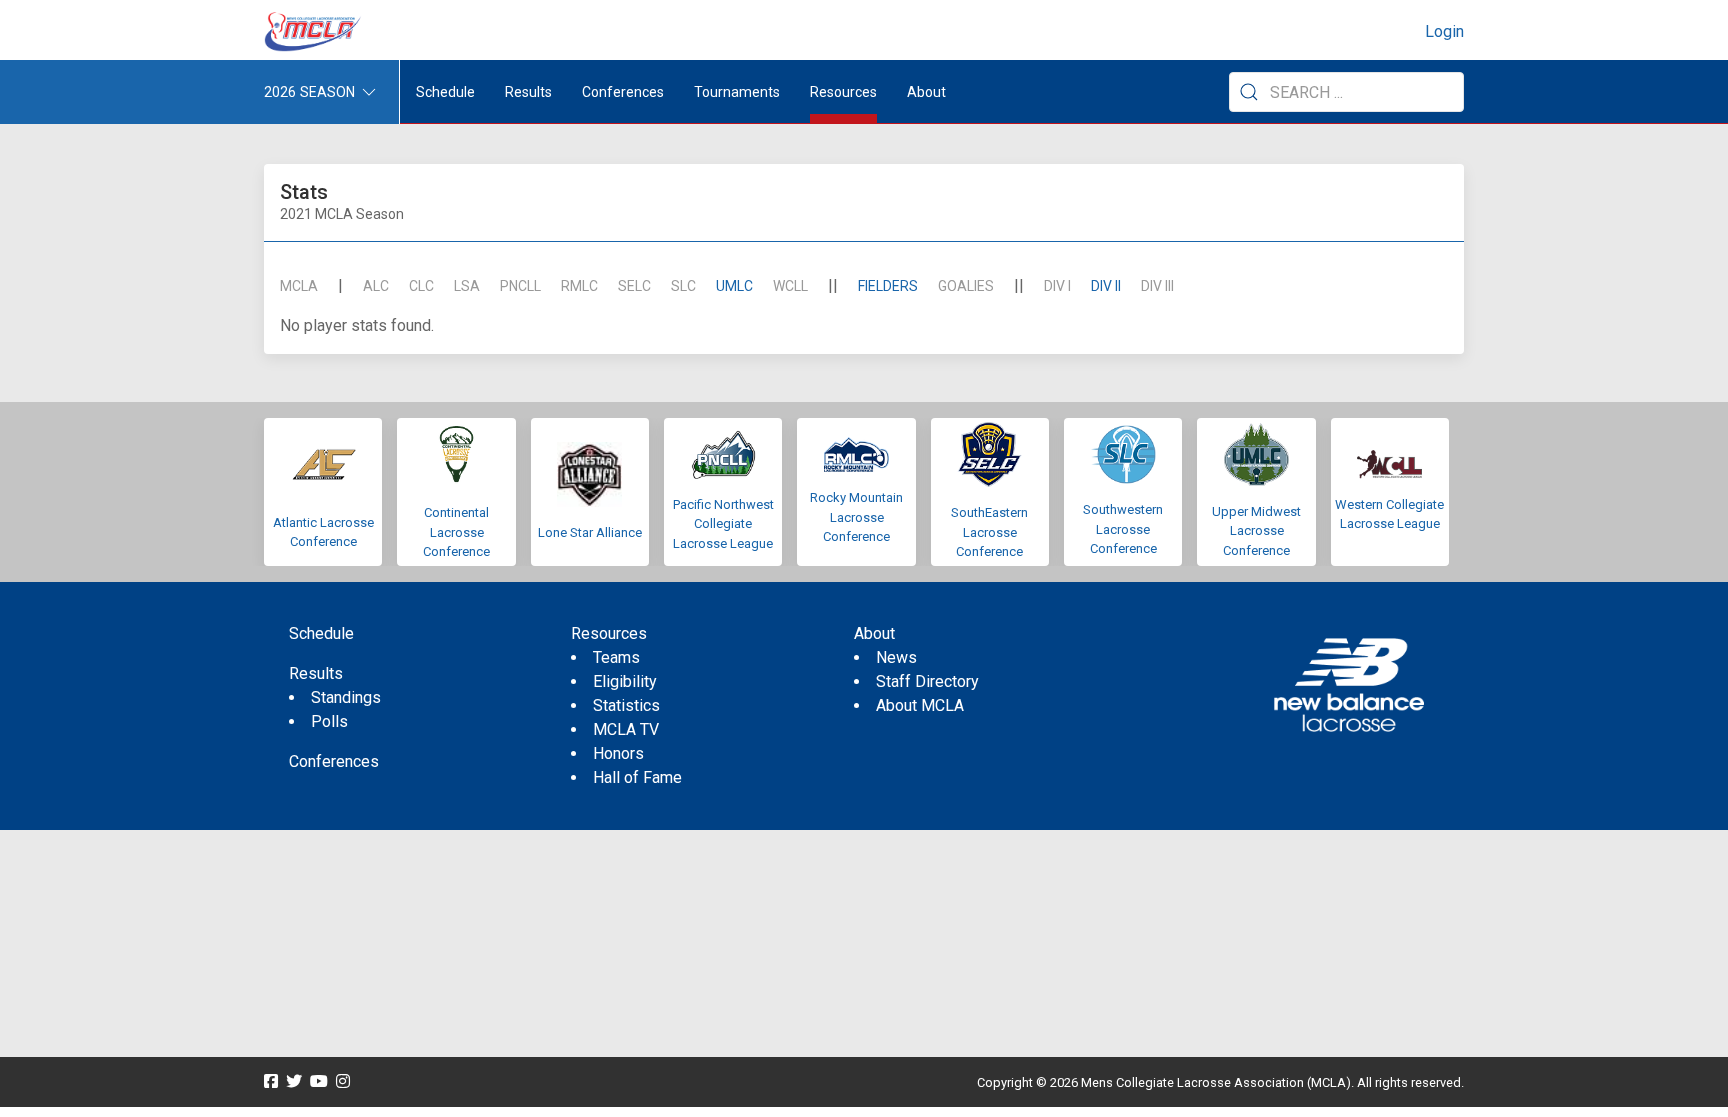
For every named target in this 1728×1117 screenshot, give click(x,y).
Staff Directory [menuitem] (927, 681)
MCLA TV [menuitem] (626, 729)
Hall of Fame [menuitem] (637, 777)
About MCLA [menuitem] (920, 705)
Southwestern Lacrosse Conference (1123, 529)
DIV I (1057, 286)
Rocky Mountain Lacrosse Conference (856, 517)
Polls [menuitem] (329, 721)
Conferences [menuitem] (334, 761)
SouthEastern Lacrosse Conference (989, 532)
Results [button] (528, 92)
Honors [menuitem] (618, 753)
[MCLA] (314, 32)
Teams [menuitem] (616, 657)
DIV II (1106, 286)
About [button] (926, 92)
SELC (634, 286)
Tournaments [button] (737, 92)
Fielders (888, 286)
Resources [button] (843, 92)
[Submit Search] (1249, 92)
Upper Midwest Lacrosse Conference (1256, 531)
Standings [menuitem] (346, 697)
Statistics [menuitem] (626, 705)
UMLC (734, 286)
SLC (683, 286)
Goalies (966, 286)
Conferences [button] (623, 92)
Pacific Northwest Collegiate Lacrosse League (723, 524)
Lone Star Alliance (590, 532)
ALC (376, 286)
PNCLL (520, 286)
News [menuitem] (896, 657)
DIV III (1157, 286)
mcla (299, 286)
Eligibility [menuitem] (625, 681)
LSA (467, 286)
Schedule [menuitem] (445, 92)
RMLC (579, 286)
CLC (421, 286)
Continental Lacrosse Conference (456, 532)
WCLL (790, 286)
